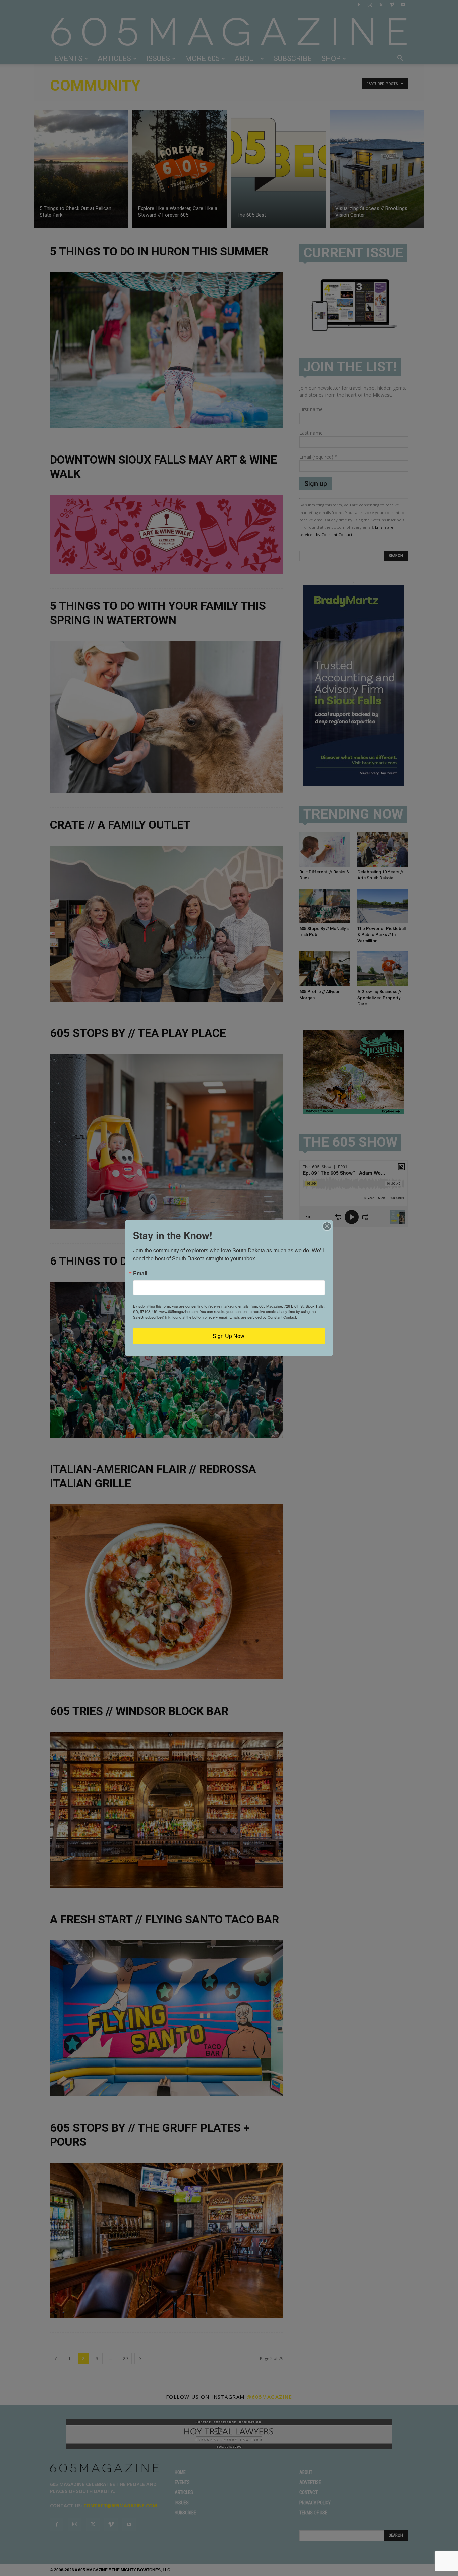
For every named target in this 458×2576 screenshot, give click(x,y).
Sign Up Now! (229, 1336)
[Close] (327, 1226)
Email (140, 1273)
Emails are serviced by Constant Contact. (263, 1317)
